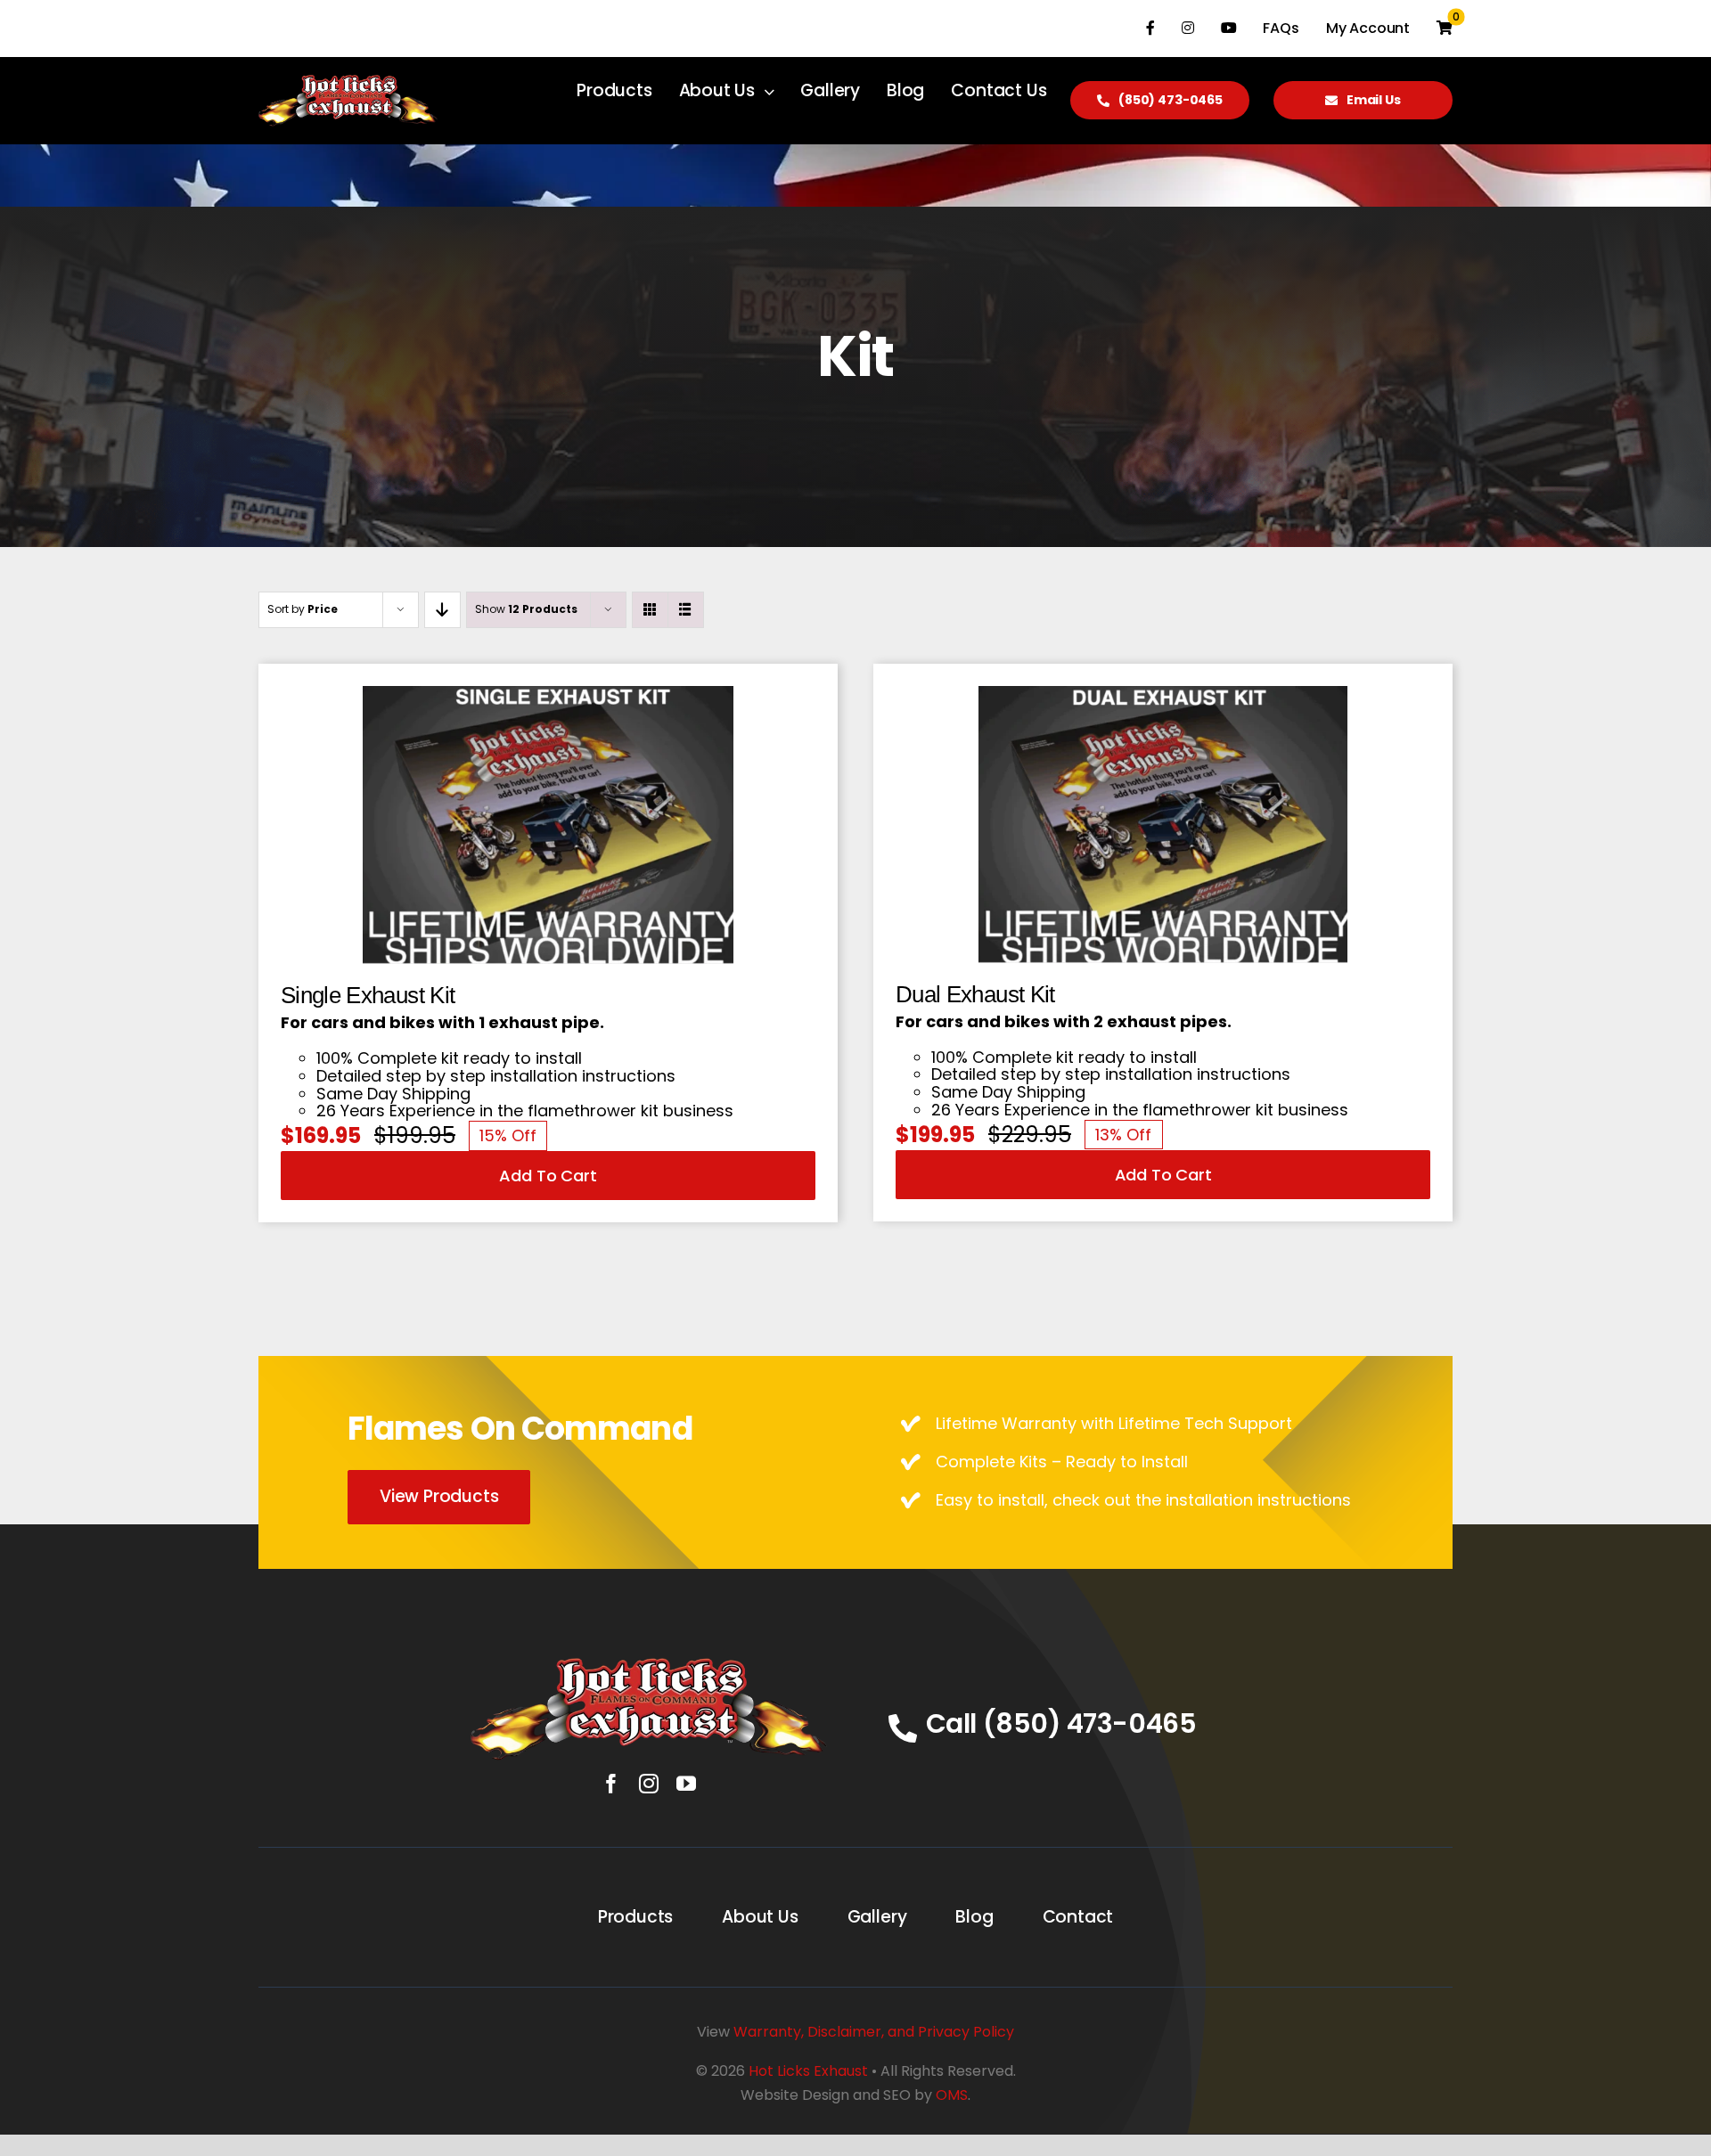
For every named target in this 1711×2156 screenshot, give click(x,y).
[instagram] (649, 1784)
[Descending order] (442, 610)
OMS (952, 2095)
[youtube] (686, 1784)
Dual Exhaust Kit (975, 994)
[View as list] (686, 610)
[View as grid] (650, 610)
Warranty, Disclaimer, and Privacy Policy (874, 2032)
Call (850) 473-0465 (1061, 1723)
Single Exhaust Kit (368, 995)
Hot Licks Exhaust (808, 2071)
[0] (1445, 29)
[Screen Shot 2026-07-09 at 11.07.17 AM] (549, 694)
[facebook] (611, 1784)
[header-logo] (649, 1666)
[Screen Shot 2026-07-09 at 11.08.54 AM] (1163, 694)
